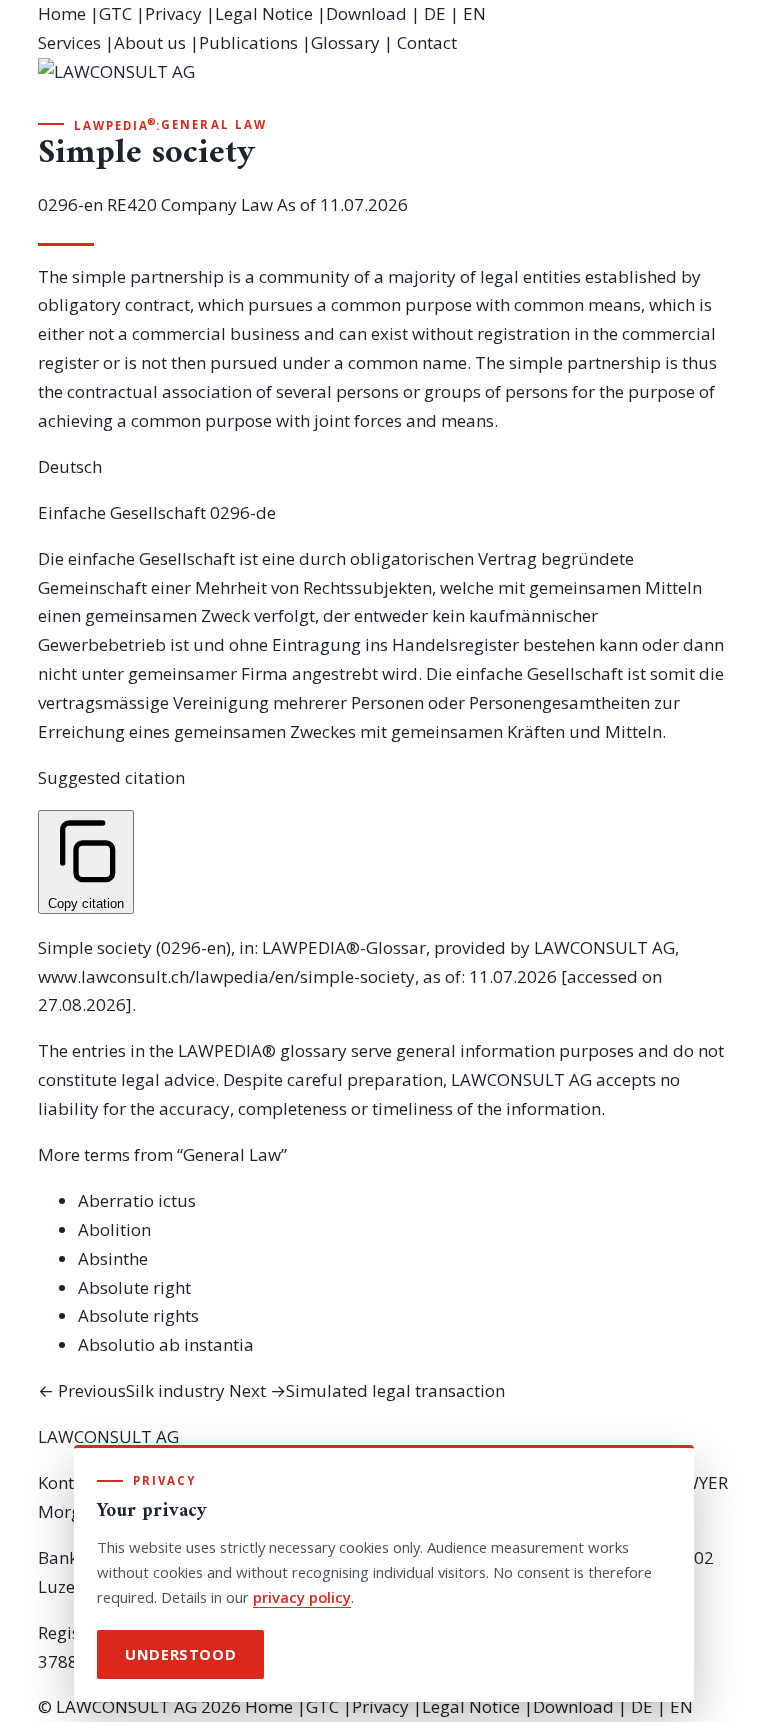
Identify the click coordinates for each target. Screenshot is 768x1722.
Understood (180, 1654)
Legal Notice (264, 13)
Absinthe (113, 1258)
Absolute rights (138, 1315)
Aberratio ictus (137, 1200)
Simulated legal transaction (367, 1390)
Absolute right (134, 1287)
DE (435, 13)
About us (150, 42)
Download (366, 13)
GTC (115, 13)
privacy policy (302, 1597)
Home (62, 13)
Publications (248, 42)
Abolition (114, 1229)
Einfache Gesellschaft (122, 512)
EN (474, 13)
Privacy (173, 13)
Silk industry (131, 1390)
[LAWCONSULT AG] (383, 86)
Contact (427, 42)
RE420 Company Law (190, 204)
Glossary (345, 42)
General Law (214, 124)
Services (69, 42)
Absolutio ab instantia (166, 1344)
